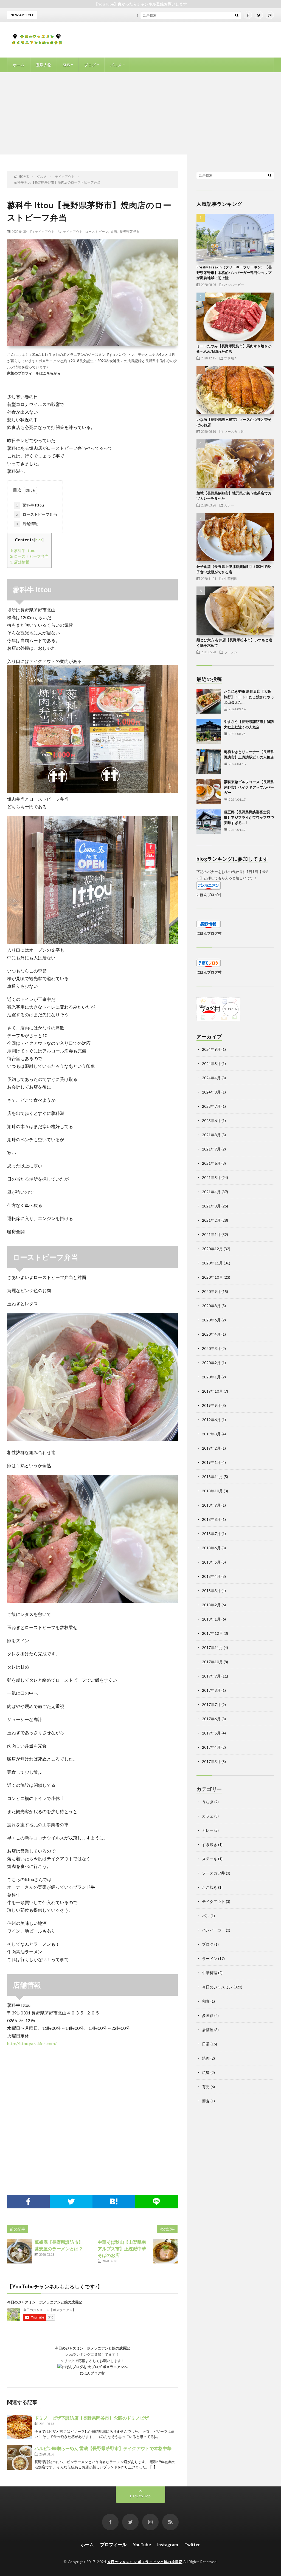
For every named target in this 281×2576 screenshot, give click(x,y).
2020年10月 (212, 1277)
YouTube (142, 2544)
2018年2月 (211, 1605)
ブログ (90, 65)
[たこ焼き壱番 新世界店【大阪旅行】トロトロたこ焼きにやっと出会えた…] (209, 701)
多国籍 (208, 2015)
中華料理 (231, 579)
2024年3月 (211, 1092)
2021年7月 (211, 1149)
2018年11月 (212, 1477)
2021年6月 (211, 1163)
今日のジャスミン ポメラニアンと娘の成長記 (45, 2302)
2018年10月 (212, 1491)
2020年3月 (211, 1348)
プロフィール (113, 2544)
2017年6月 (211, 1719)
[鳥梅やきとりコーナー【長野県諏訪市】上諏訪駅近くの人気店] (209, 762)
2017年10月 (212, 1662)
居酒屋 (208, 2030)
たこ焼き (210, 1887)
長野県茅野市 (130, 231)
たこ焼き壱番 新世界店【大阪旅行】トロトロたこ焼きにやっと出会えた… (249, 697)
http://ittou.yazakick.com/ (32, 2043)
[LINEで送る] (157, 2202)
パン (206, 1916)
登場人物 (44, 65)
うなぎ (208, 1802)
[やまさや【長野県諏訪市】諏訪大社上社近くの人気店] (209, 731)
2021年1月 (211, 1234)
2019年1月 (211, 1462)
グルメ (116, 65)
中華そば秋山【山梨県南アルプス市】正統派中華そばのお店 (122, 2249)
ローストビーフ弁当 (36, 514)
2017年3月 (211, 1761)
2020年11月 (212, 1263)
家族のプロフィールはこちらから (34, 373)
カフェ (208, 1816)
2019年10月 (212, 1391)
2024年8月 (211, 1064)
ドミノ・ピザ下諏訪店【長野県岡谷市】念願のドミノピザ (92, 2418)
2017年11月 (212, 1648)
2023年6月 (211, 1120)
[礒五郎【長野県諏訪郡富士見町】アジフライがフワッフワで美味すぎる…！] (209, 822)
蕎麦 (206, 2101)
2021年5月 (211, 1177)
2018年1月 (211, 1619)
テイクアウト (45, 231)
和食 (206, 2001)
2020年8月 (211, 1306)
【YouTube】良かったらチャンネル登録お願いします (140, 4)
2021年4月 (211, 1192)
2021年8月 (211, 1135)
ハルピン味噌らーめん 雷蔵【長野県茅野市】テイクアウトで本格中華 (103, 2448)
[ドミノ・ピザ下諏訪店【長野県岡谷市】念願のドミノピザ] (19, 2427)
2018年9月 (211, 1505)
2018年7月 (211, 1534)
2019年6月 (211, 1420)
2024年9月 (211, 1049)
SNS (66, 65)
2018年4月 (211, 1576)
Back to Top (140, 2496)
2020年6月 (211, 1320)
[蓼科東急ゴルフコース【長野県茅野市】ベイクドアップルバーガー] (209, 792)
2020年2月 (211, 1363)
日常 (206, 2044)
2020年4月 (211, 1334)
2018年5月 (211, 1562)
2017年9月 (211, 1676)
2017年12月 (212, 1633)
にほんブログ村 (92, 2373)
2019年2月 (211, 1448)
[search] (237, 15)
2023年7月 (211, 1106)
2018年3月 (211, 1591)
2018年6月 (211, 1548)
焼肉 (206, 2058)
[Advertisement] (140, 113)
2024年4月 (211, 1078)
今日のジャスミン (217, 1987)
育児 (206, 2087)
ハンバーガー (234, 285)
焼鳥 (206, 2072)
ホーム (19, 65)
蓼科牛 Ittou (30, 505)
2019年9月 (211, 1405)
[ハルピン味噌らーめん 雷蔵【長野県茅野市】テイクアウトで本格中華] (19, 2457)
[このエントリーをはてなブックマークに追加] (114, 2202)
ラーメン (231, 652)
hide (39, 540)
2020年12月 (212, 1249)
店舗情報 (27, 524)
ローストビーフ (97, 231)
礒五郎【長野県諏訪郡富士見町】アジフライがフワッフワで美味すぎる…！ (249, 817)
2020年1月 (211, 1377)
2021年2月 (211, 1220)
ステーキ (210, 1859)
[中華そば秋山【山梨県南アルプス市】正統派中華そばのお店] (165, 2251)
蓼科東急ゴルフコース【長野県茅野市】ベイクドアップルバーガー (249, 787)
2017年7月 (211, 1705)
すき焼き (231, 358)
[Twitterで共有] (71, 2202)
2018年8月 (211, 1519)
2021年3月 (211, 1206)
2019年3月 (211, 1434)
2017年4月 (211, 1747)
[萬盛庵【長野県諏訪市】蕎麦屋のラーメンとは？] (19, 2251)
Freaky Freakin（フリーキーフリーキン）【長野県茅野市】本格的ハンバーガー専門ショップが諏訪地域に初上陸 (234, 272)
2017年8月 (211, 1690)
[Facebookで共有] (29, 2202)
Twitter (192, 2544)
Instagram (168, 2544)
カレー (229, 505)
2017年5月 (211, 1733)
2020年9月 (211, 1291)
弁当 (114, 231)
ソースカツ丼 (234, 431)
